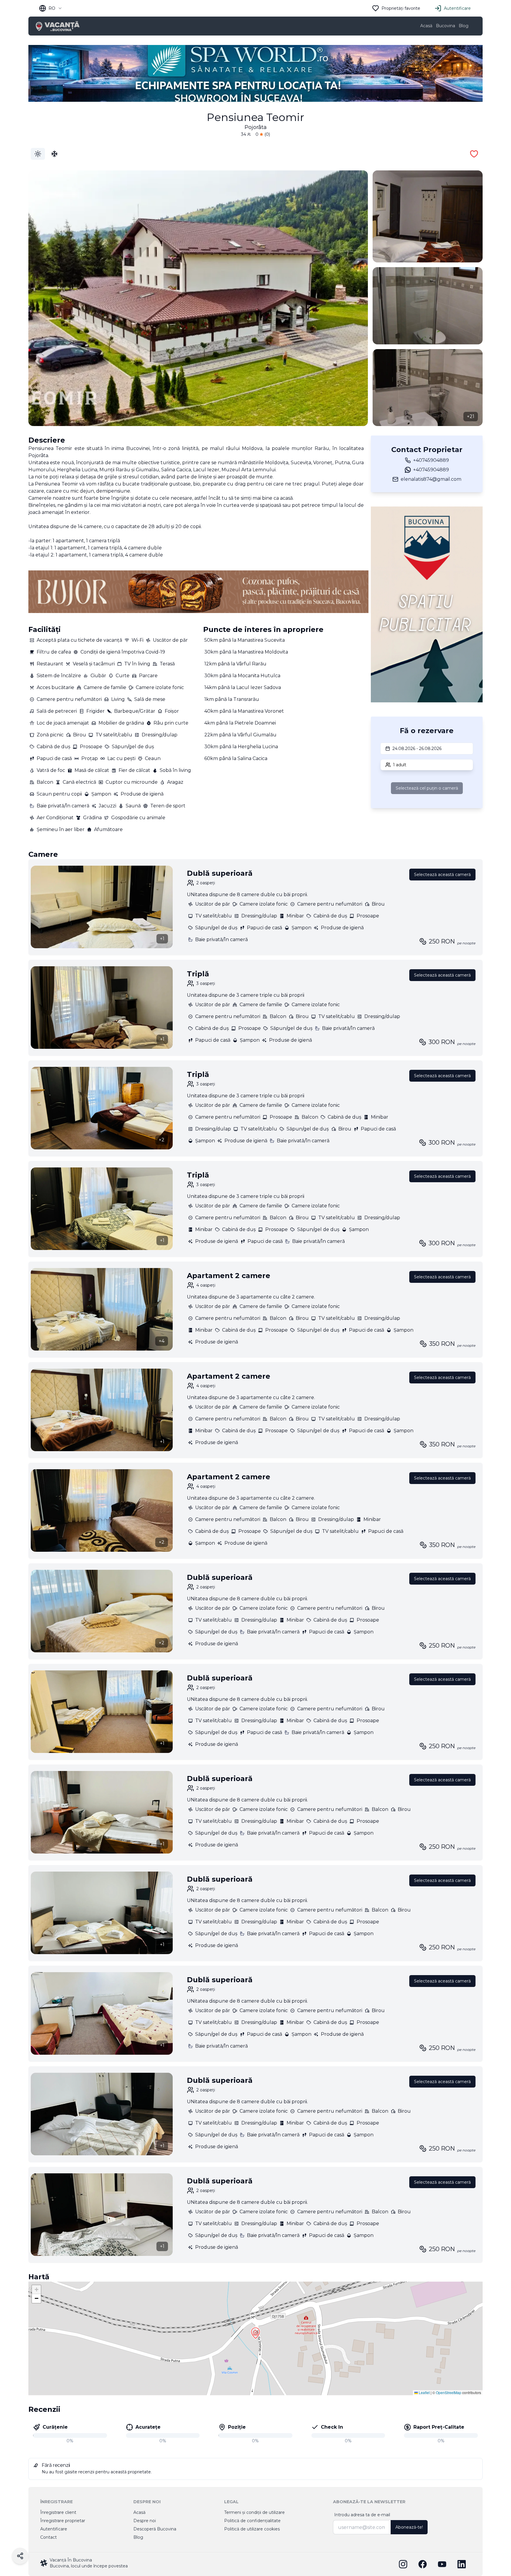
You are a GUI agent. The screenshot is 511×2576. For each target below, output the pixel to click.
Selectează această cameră (442, 875)
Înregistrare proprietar (63, 2521)
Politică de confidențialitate (252, 2521)
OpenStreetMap (449, 2392)
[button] (256, 2333)
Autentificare (457, 8)
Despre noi (145, 2521)
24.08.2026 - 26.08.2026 (417, 749)
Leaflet (424, 2392)
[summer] (38, 154)
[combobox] (51, 8)
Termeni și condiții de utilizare (254, 2512)
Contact (48, 2537)
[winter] (54, 154)
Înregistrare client (58, 2512)
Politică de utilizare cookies (252, 2529)
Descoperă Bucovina (155, 2529)
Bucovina (445, 26)
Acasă (426, 26)
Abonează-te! (409, 2527)
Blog (464, 26)
